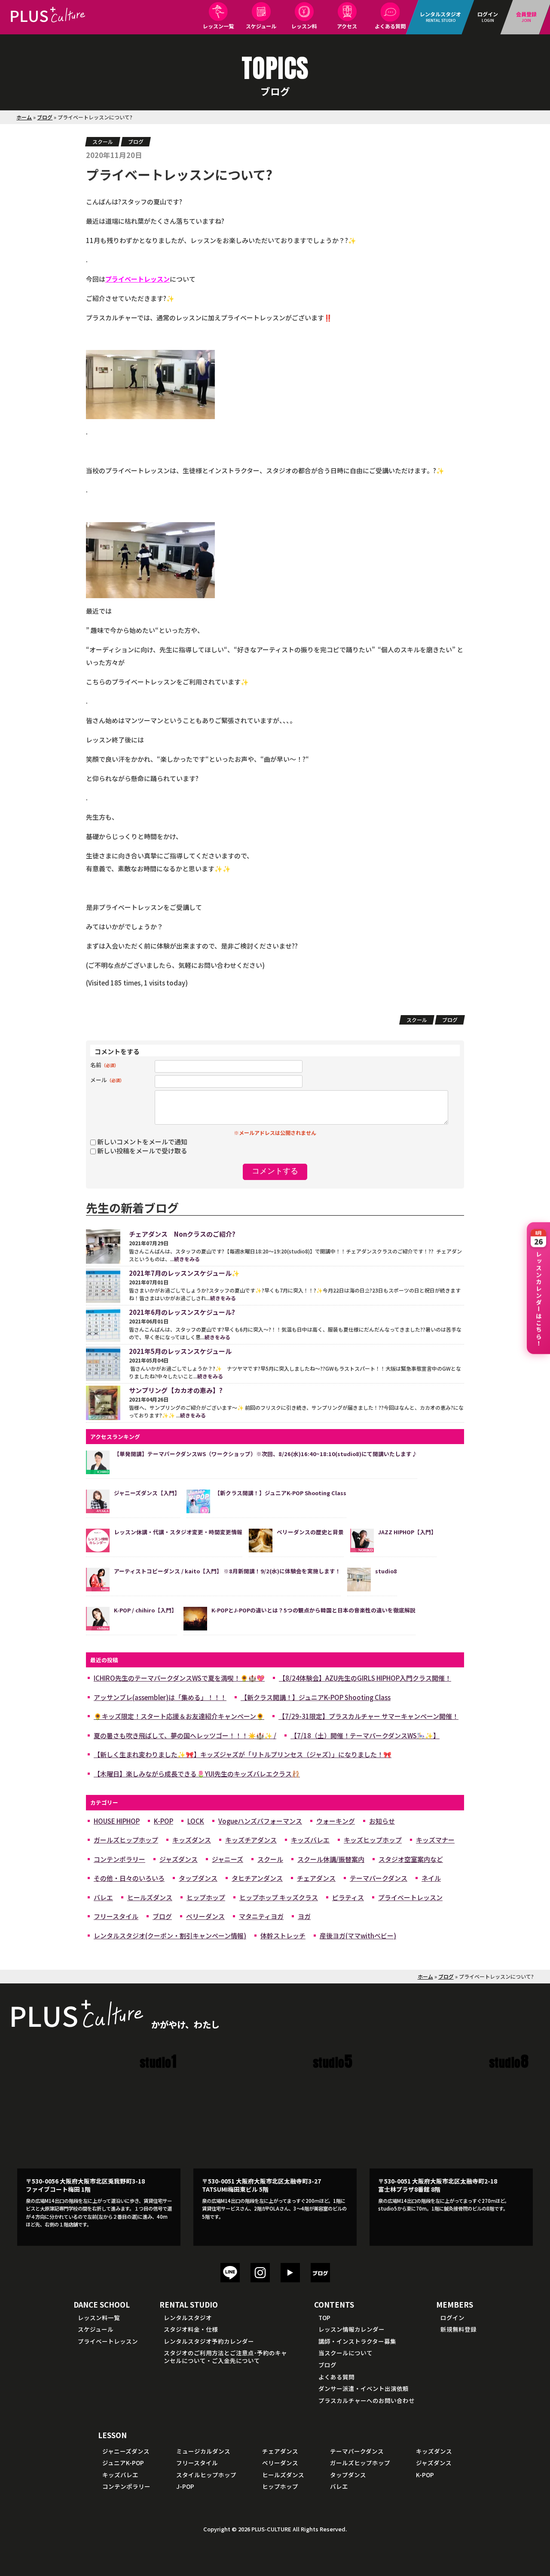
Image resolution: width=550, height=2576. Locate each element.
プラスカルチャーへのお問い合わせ (367, 2400)
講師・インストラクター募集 (357, 2341)
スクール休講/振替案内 (331, 1859)
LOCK (196, 1821)
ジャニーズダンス (126, 2451)
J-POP (185, 2486)
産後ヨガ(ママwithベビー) (358, 1936)
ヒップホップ (206, 1897)
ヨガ (304, 1916)
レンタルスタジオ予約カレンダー (209, 2341)
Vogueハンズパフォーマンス (260, 1821)
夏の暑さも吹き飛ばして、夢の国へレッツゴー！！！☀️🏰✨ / (185, 1735)
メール (107, 1080)
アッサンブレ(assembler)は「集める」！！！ (160, 1697)
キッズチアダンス (251, 1840)
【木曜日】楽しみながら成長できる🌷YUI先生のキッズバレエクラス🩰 (197, 1774)
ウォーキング (336, 1821)
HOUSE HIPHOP (117, 1821)
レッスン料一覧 (99, 2317)
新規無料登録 (458, 2329)
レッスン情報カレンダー (351, 2329)
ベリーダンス (205, 1916)
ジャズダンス (179, 1859)
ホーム (24, 117)
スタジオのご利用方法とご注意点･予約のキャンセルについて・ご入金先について (225, 2357)
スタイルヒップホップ (206, 2475)
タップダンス (198, 1878)
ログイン (452, 2317)
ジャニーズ (228, 1859)
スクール (103, 141)
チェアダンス (316, 1878)
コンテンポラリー (119, 1859)
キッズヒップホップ (373, 1840)
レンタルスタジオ (188, 2317)
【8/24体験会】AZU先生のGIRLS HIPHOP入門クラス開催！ (365, 1678)
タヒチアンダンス (257, 1878)
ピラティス (348, 1897)
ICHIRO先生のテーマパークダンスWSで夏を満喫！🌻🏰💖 (179, 1678)
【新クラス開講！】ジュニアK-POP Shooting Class (316, 1697)
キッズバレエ (310, 1840)
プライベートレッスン (410, 1897)
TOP (324, 2317)
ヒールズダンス (150, 1897)
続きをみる (187, 1259)
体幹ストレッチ (283, 1936)
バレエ (103, 1897)
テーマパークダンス (379, 1878)
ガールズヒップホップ (126, 1840)
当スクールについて (345, 2353)
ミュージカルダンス (203, 2451)
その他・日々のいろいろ (129, 1878)
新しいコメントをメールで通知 (142, 1142)
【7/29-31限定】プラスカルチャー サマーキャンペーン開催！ (368, 1716)
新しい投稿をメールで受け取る (142, 1151)
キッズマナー (435, 1840)
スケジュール (261, 26)
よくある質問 (390, 26)
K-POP (163, 1821)
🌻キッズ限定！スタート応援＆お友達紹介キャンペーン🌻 (179, 1716)
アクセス (347, 26)
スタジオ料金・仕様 (191, 2329)
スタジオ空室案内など (411, 1859)
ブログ (45, 117)
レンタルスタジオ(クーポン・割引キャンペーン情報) (170, 1936)
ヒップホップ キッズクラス (279, 1897)
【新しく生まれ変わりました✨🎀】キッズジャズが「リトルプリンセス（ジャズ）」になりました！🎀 (243, 1754)
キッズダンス (192, 1840)
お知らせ (382, 1821)
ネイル (431, 1878)
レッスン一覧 (218, 26)
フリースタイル (116, 1916)
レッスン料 (304, 26)
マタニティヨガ (261, 1916)
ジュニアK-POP (123, 2463)
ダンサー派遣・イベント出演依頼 (364, 2388)
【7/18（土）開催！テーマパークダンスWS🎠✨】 (365, 1735)
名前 (104, 1065)
